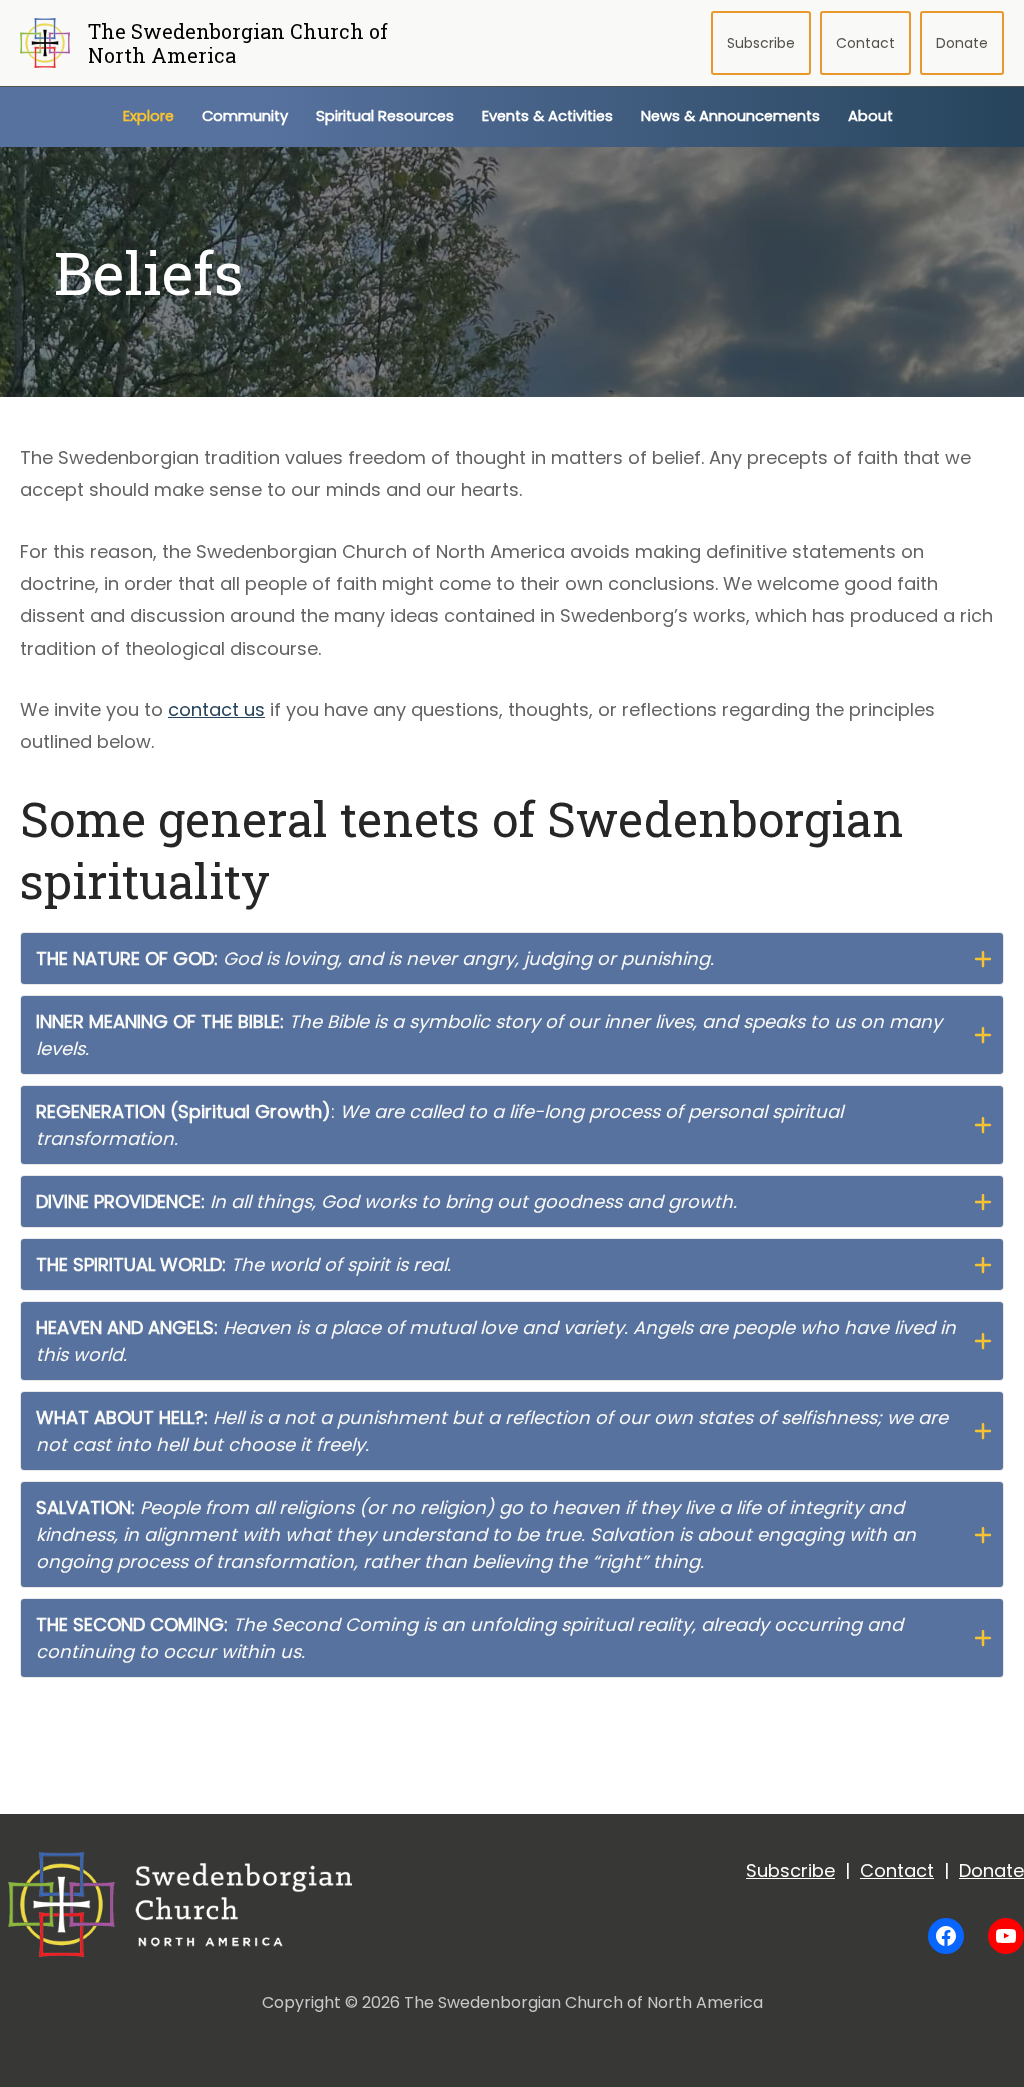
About (870, 116)
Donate (962, 43)
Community (245, 116)
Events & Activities (547, 116)
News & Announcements (730, 116)
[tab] (512, 958)
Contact (865, 43)
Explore (148, 116)
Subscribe (761, 43)
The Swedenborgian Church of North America (238, 43)
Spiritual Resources (385, 116)
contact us (216, 709)
